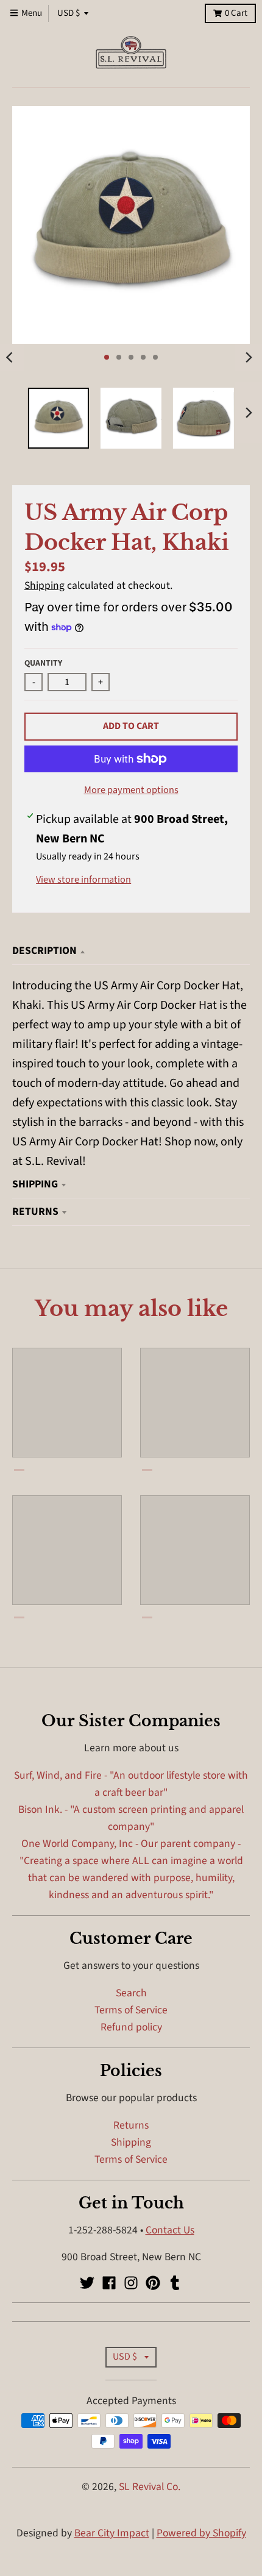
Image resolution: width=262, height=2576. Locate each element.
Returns (35, 1212)
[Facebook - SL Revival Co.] (109, 2283)
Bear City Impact (112, 2533)
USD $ (69, 13)
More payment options (131, 790)
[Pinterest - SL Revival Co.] (153, 2283)
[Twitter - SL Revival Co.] (87, 2283)
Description (44, 951)
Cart (236, 13)
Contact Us (170, 2230)
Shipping (44, 585)
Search (131, 1993)
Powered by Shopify (201, 2533)
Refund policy (131, 2027)
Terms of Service (131, 2010)
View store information (83, 880)
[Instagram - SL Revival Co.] (131, 2283)
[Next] (249, 357)
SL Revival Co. (150, 2487)
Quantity (43, 663)
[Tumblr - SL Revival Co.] (175, 2283)
